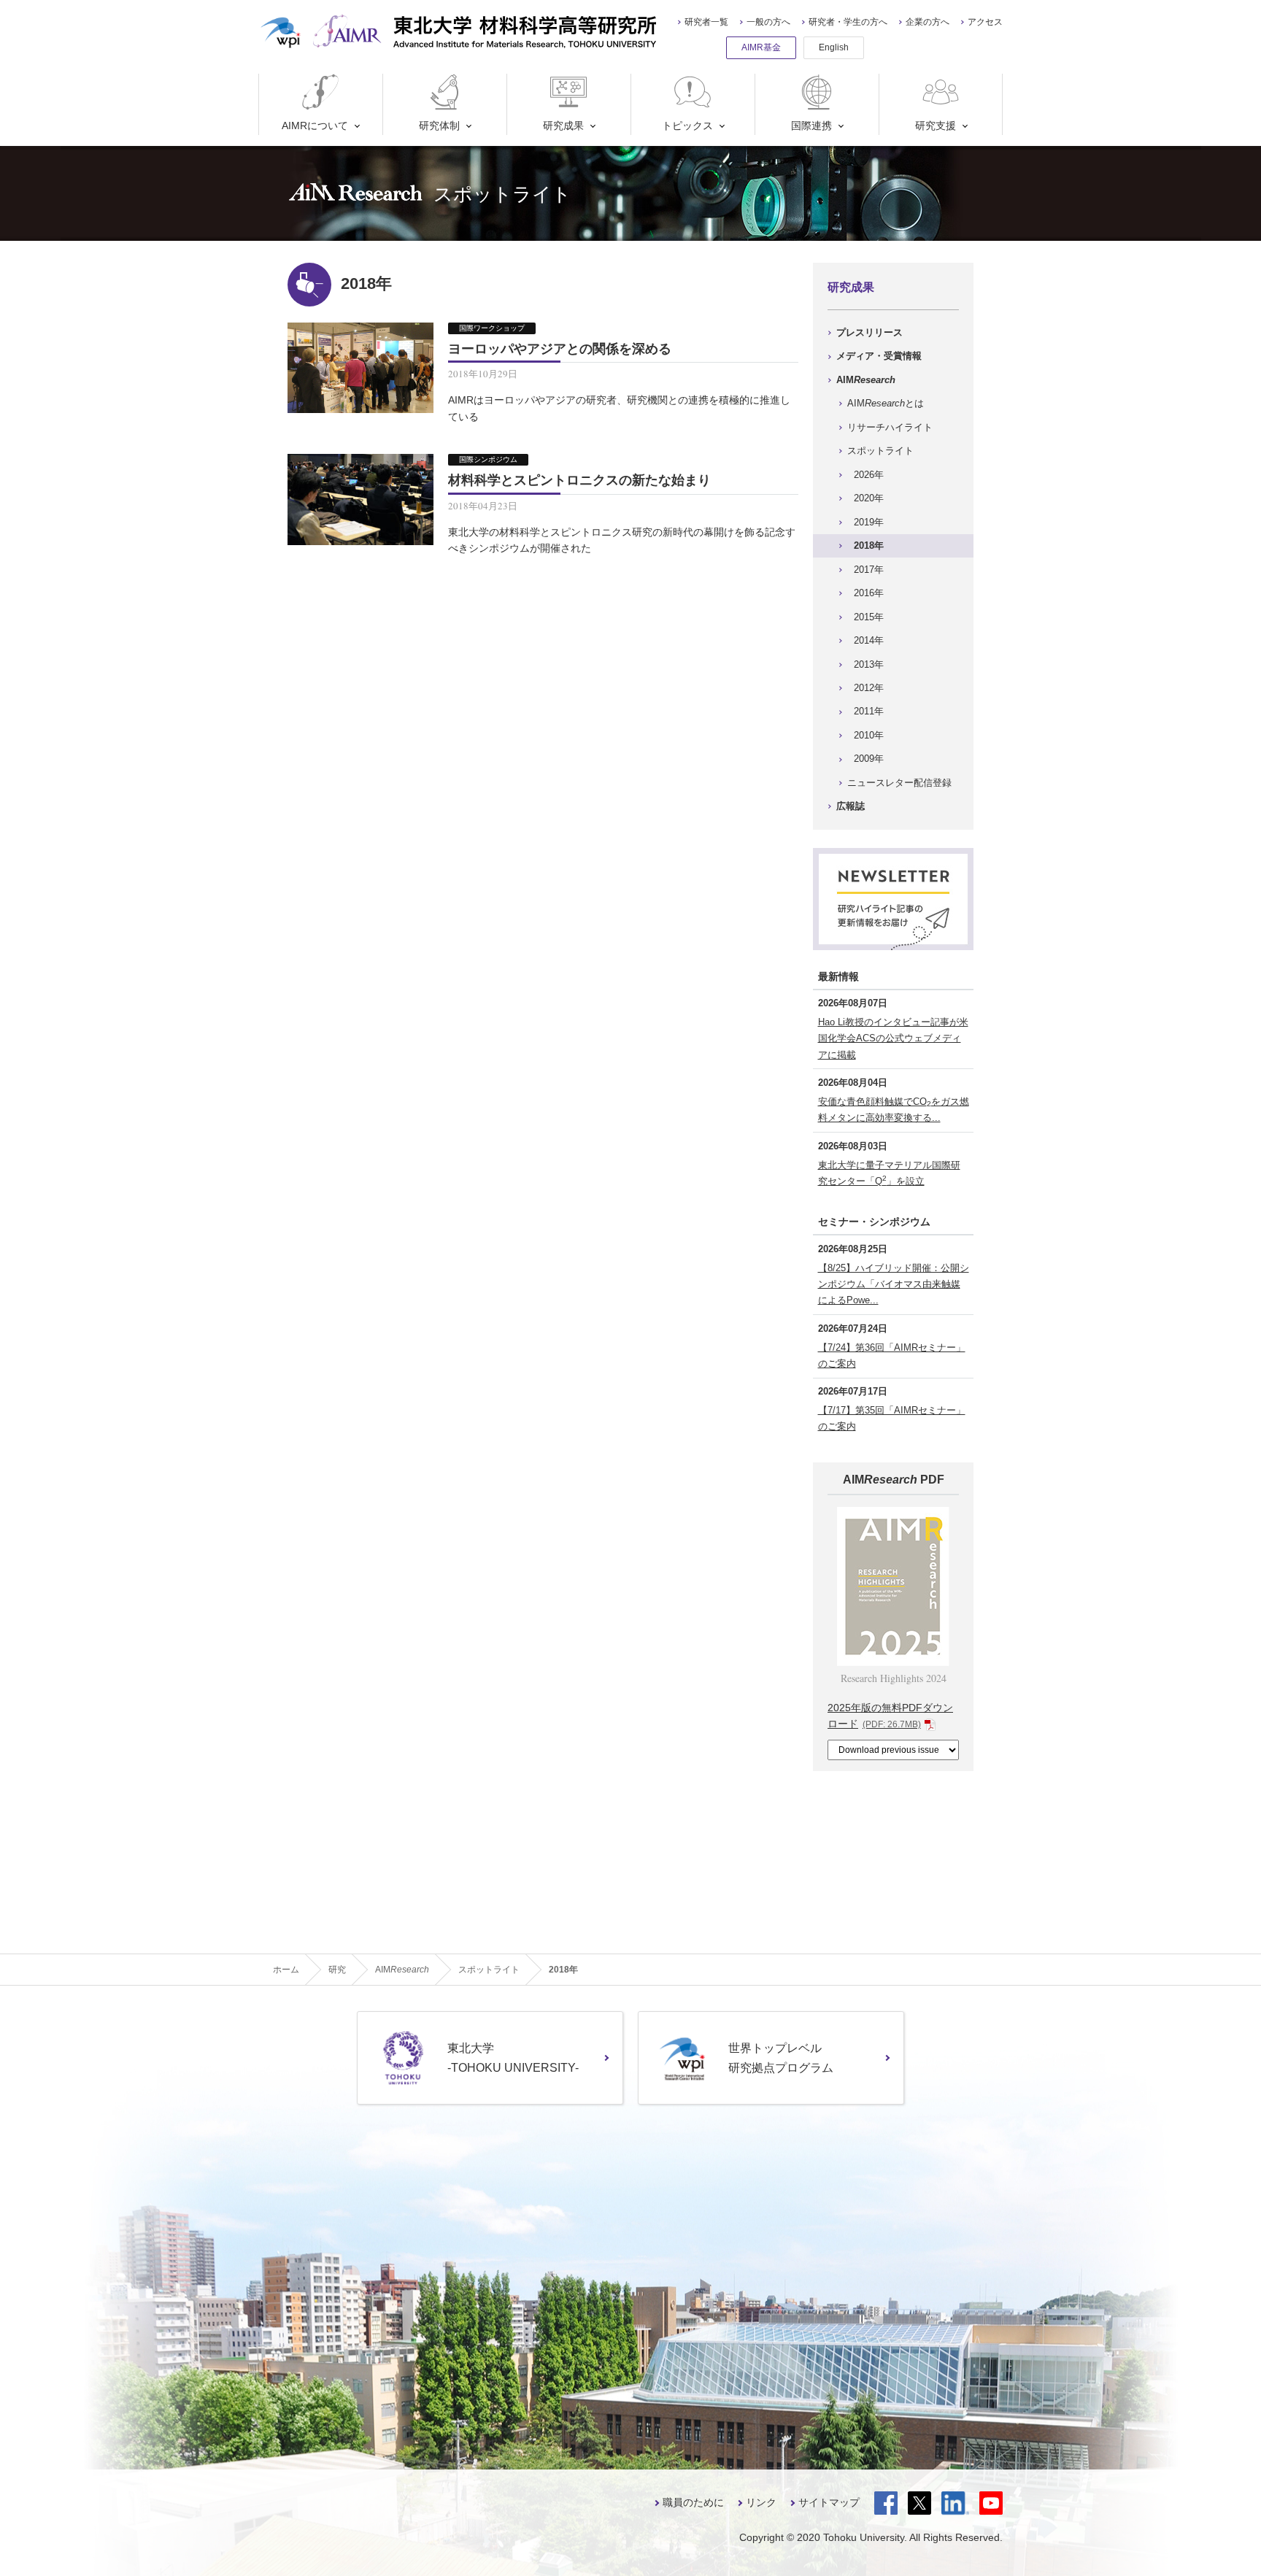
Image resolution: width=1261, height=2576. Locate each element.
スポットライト (880, 451)
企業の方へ (928, 22)
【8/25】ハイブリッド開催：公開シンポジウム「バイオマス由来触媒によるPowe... (894, 1284)
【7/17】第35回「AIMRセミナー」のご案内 (892, 1418)
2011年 (869, 711)
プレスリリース (869, 332)
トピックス (687, 126)
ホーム (286, 1970)
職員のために (693, 2502)
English (834, 47)
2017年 (869, 570)
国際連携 (811, 126)
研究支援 (936, 126)
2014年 (869, 640)
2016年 (869, 593)
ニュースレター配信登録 (899, 783)
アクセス (985, 22)
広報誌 (851, 806)
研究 (337, 1970)
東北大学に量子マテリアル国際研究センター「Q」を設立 (889, 1173)
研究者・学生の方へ (848, 22)
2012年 (869, 688)
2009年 (869, 759)
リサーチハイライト (890, 427)
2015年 (869, 617)
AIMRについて (315, 126)
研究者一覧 (706, 22)
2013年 (869, 664)
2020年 (869, 498)
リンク (761, 2502)
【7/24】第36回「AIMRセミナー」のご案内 (892, 1356)
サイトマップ (829, 2502)
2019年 (869, 522)
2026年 (869, 475)
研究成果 (563, 126)
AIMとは (886, 403)
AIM (866, 380)
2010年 (869, 735)
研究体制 (439, 126)
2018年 (869, 545)
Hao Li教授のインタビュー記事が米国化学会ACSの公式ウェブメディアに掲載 (893, 1038)
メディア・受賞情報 (879, 356)
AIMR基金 (761, 47)
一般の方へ (768, 22)
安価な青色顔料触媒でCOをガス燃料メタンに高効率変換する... (894, 1110)
